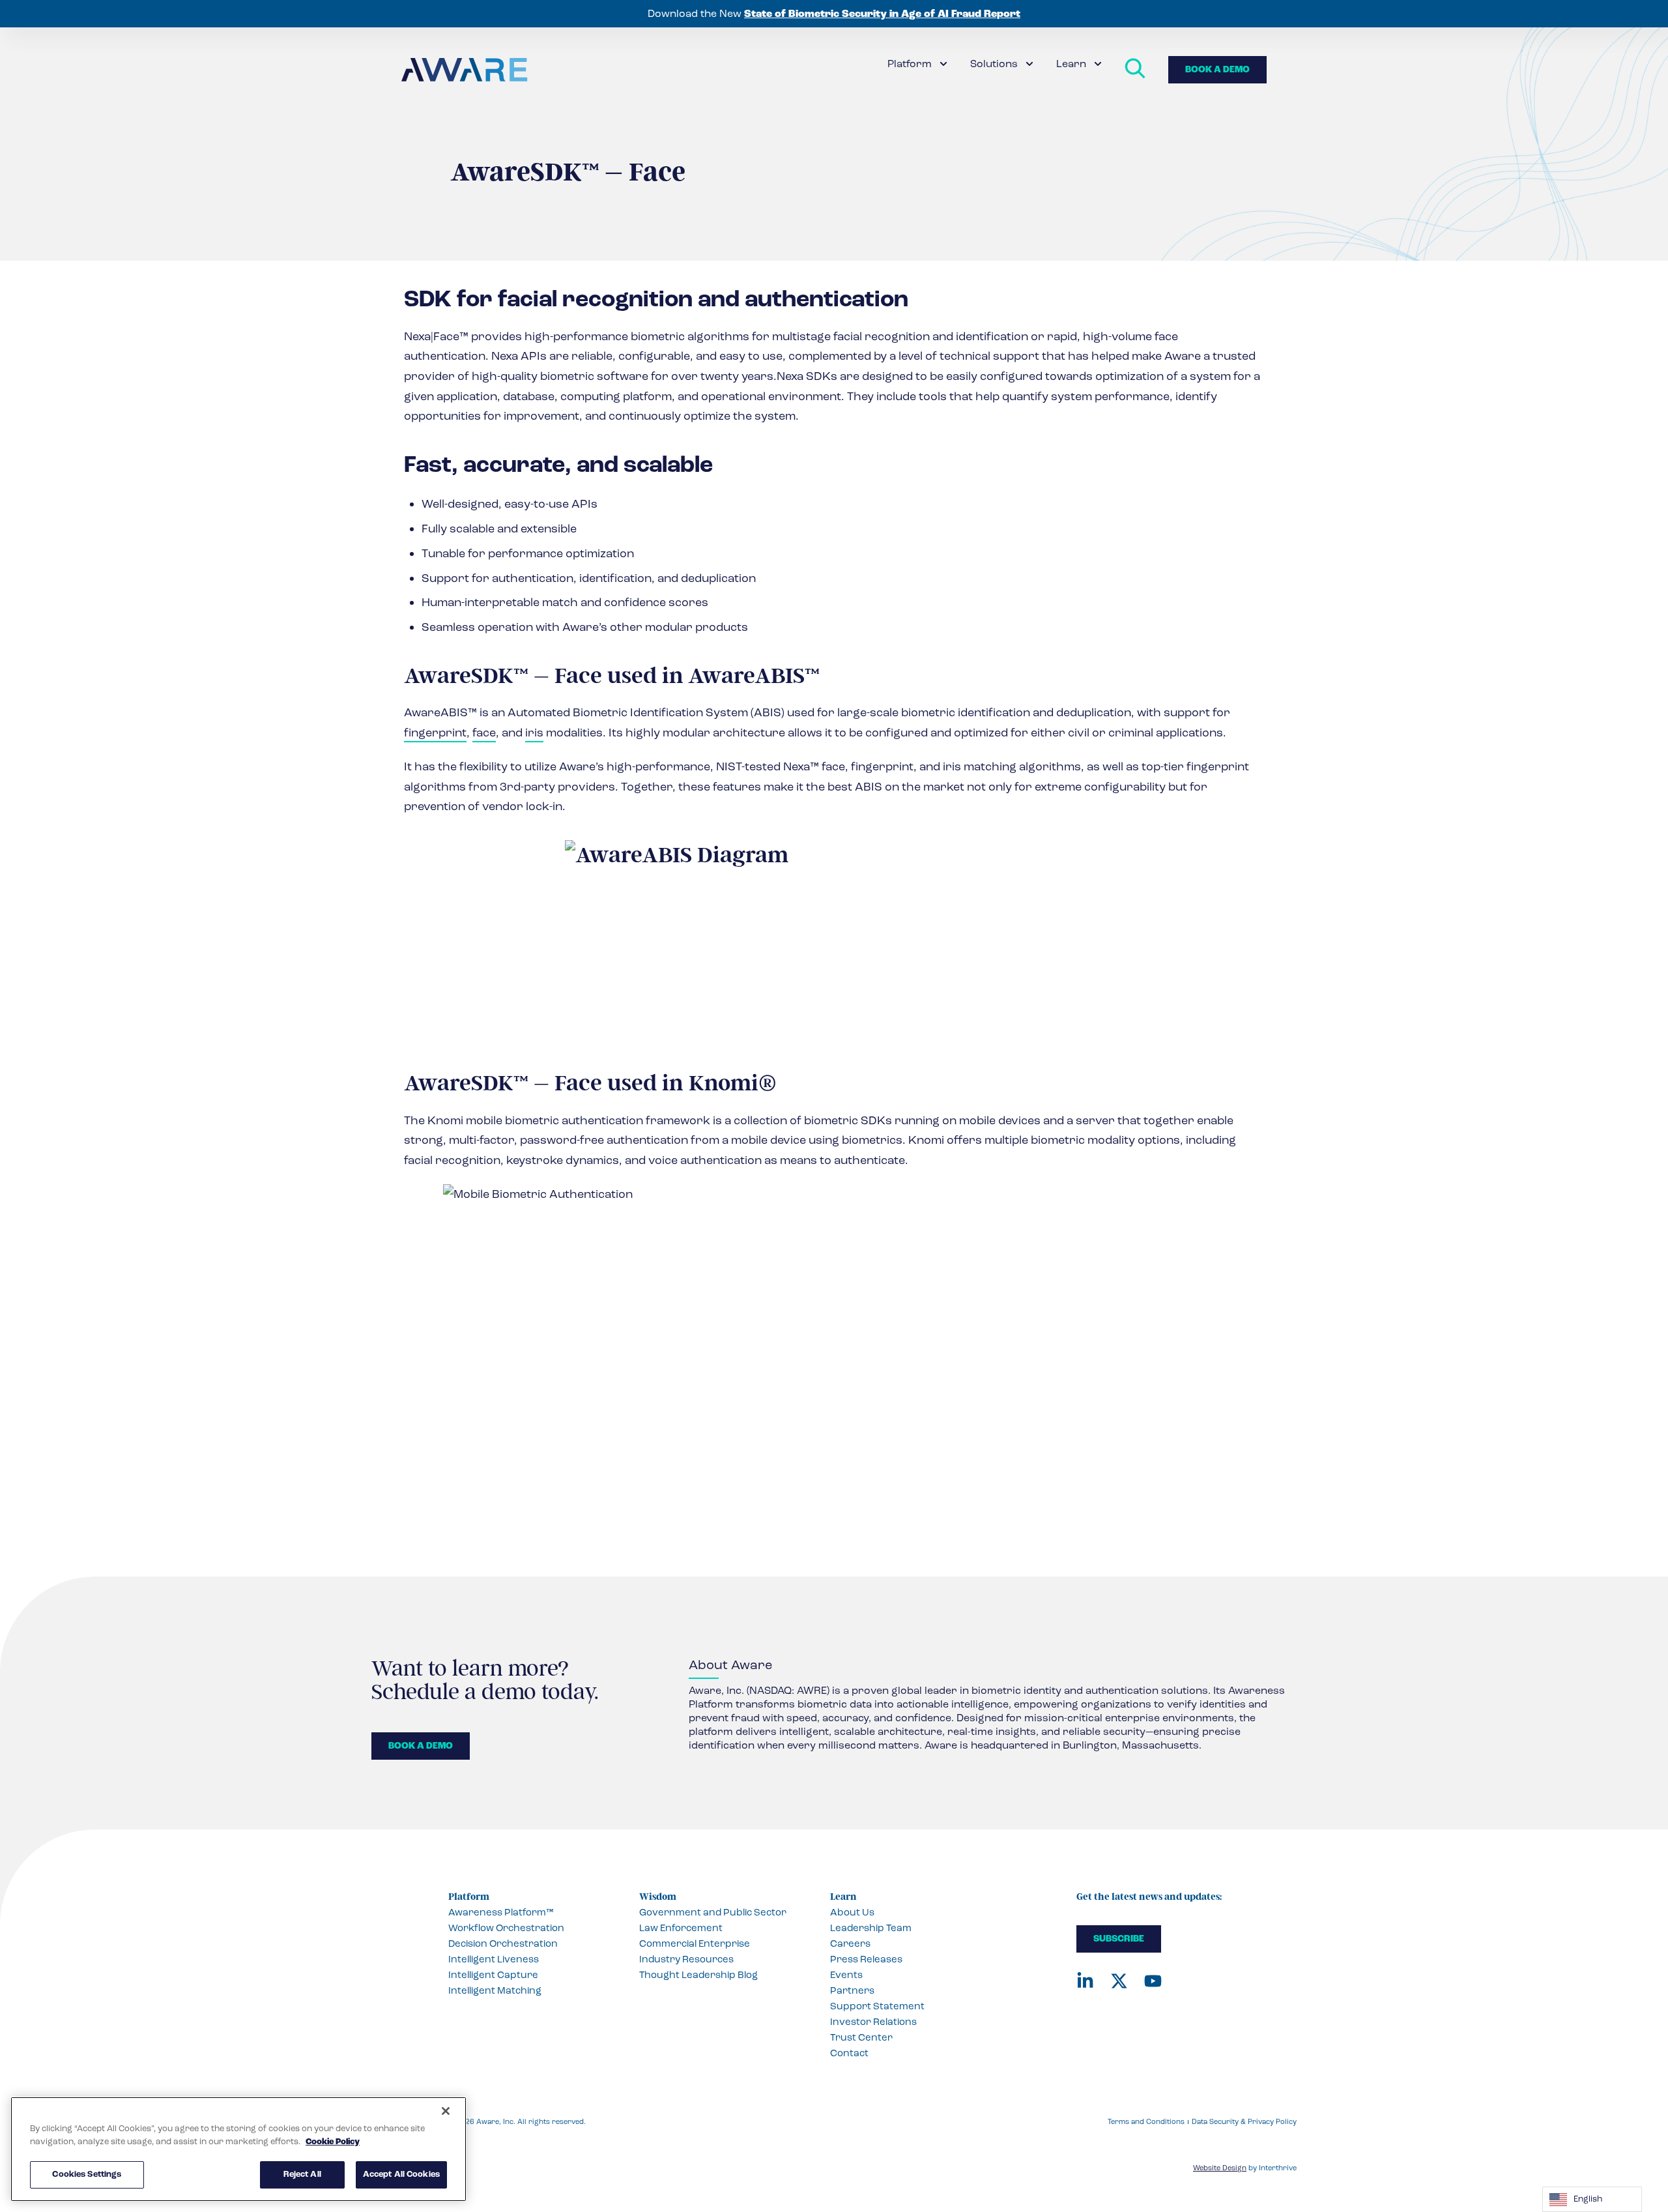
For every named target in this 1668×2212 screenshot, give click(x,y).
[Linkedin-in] (1085, 1981)
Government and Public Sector (713, 1912)
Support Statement (877, 2006)
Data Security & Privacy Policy (1244, 2122)
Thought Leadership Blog (698, 1975)
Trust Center (861, 2037)
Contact (849, 2053)
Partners (852, 1990)
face (484, 733)
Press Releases (866, 1959)
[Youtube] (1153, 1981)
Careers (850, 1943)
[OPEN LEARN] (1098, 64)
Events (846, 1975)
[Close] (446, 2111)
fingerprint (435, 733)
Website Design (1220, 2168)
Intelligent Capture (493, 1975)
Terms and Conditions (1146, 2122)
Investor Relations (873, 2022)
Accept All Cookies (401, 2174)
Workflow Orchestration (506, 1928)
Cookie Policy (333, 2142)
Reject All (302, 2174)
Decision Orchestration (503, 1943)
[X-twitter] (1119, 1981)
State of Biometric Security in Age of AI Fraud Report (882, 14)
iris (534, 733)
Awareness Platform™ (501, 1912)
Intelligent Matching (495, 1990)
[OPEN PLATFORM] (943, 64)
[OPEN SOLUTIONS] (1029, 64)
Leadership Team (871, 1928)
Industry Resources (686, 1959)
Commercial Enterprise (695, 1943)
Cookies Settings (87, 2174)
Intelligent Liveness (494, 1959)
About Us (852, 1912)
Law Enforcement (681, 1928)
